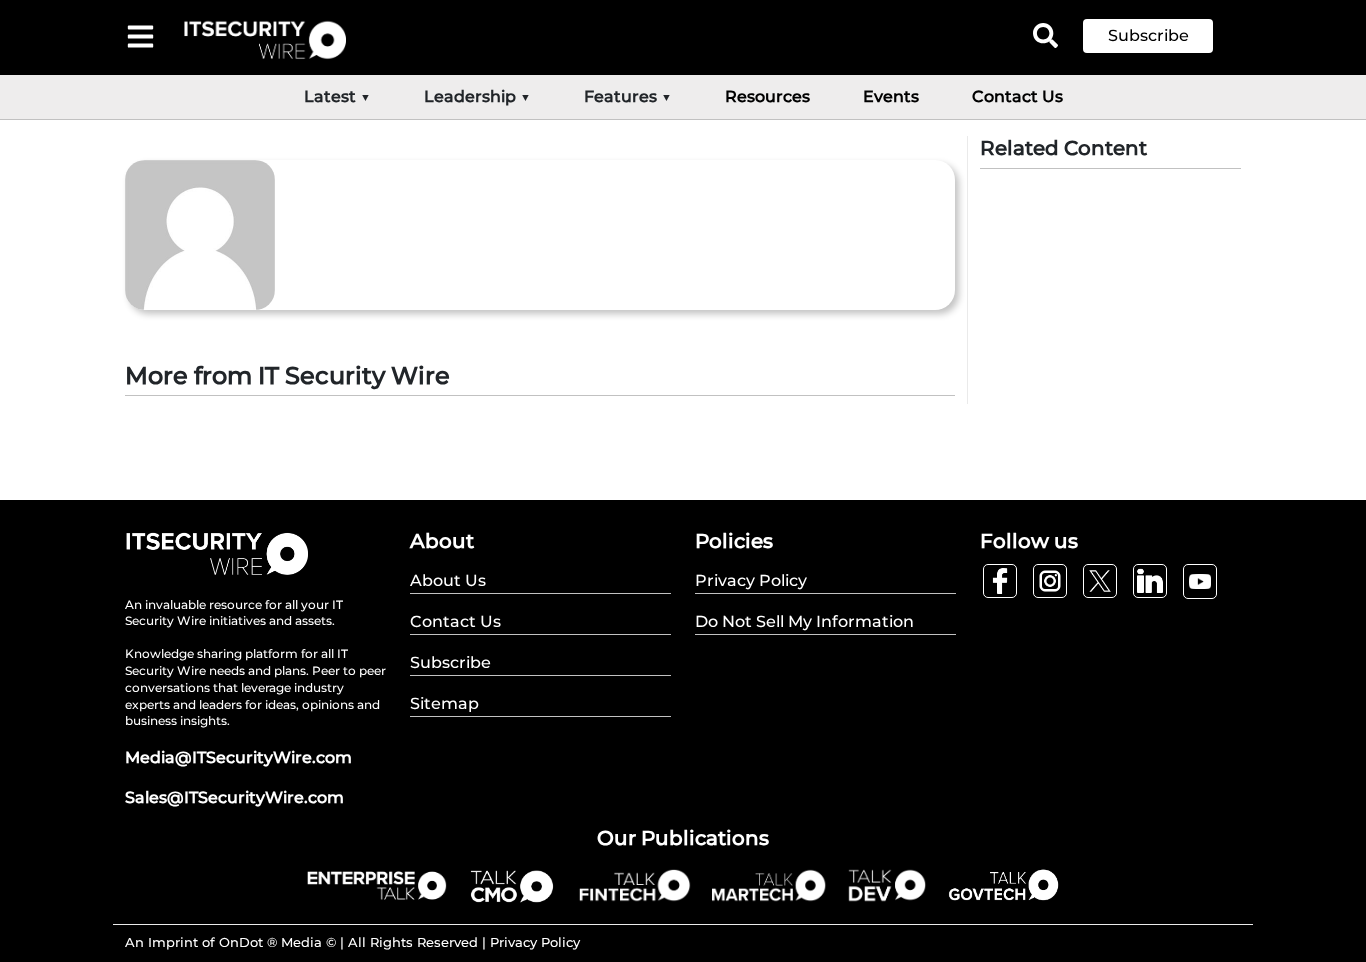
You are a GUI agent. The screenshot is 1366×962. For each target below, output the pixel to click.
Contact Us (1017, 96)
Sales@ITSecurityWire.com (234, 797)
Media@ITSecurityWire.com (238, 757)
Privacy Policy (535, 942)
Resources (767, 96)
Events (891, 96)
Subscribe (1148, 35)
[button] (1163, 36)
